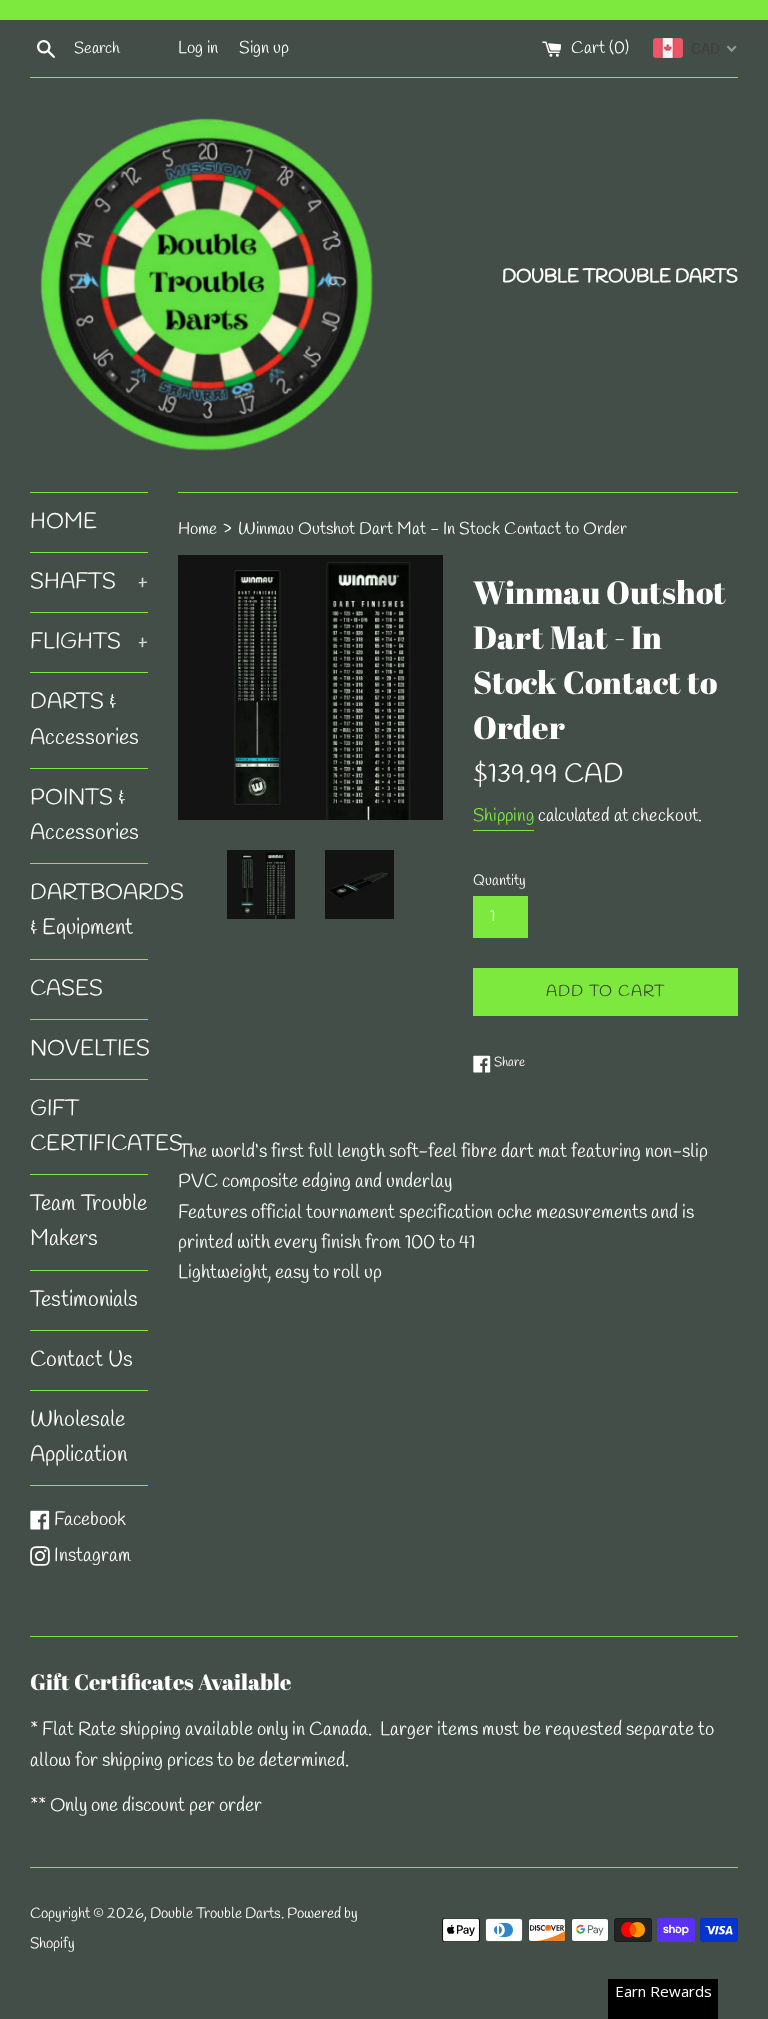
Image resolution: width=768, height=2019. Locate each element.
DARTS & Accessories (84, 719)
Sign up (264, 48)
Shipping (503, 816)
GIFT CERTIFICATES (89, 1126)
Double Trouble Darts (215, 1914)
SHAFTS (89, 582)
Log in (198, 48)
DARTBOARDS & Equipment (89, 910)
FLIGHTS (89, 642)
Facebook (89, 1520)
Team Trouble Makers (88, 1221)
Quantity (499, 881)
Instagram (92, 1556)
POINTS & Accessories (84, 815)
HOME (63, 522)
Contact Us (81, 1360)
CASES (66, 989)
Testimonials (84, 1300)
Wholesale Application (78, 1437)
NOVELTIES (89, 1049)
